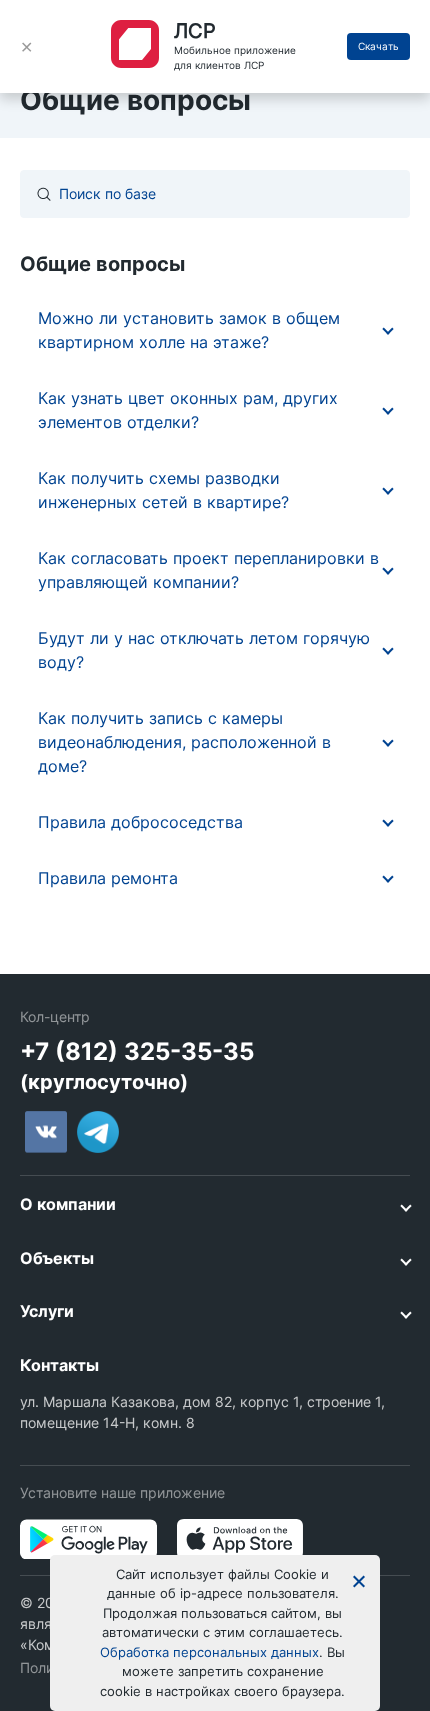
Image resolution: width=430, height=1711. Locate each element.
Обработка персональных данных (209, 1652)
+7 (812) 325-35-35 (137, 1051)
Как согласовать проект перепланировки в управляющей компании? (208, 570)
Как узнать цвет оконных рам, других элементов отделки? (188, 410)
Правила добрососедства (140, 822)
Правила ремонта (108, 878)
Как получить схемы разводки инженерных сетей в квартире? (163, 490)
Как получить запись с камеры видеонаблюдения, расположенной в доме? (184, 742)
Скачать (378, 46)
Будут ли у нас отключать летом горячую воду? (204, 650)
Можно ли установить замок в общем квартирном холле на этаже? (189, 330)
